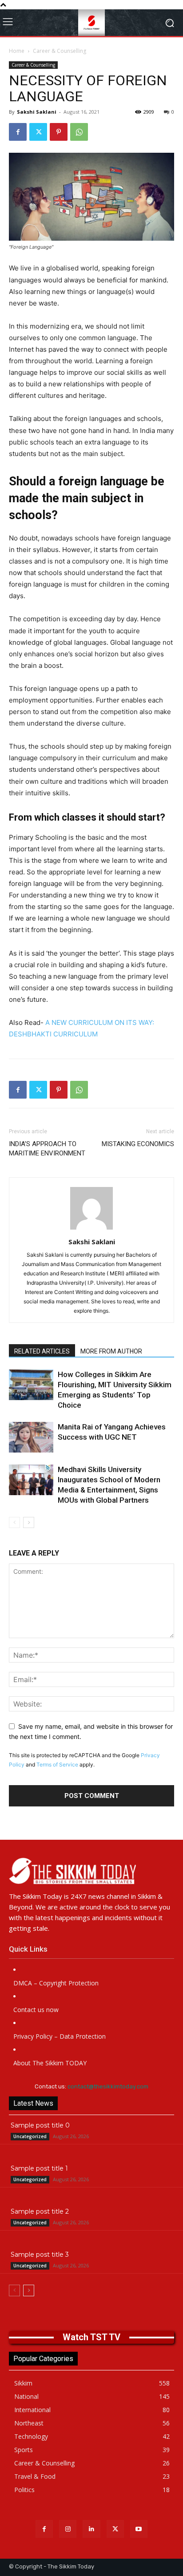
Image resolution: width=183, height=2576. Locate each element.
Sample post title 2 (40, 2211)
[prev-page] (14, 1522)
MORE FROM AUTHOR (111, 1351)
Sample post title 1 (39, 2168)
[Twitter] (38, 132)
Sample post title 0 (40, 2125)
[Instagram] (68, 2529)
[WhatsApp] (79, 132)
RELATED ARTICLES (42, 1351)
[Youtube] (139, 2529)
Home (17, 51)
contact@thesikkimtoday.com (108, 2086)
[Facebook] (18, 132)
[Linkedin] (91, 2529)
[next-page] (29, 1522)
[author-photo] (91, 1229)
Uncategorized (30, 2136)
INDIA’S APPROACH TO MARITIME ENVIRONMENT (47, 1149)
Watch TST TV (91, 2337)
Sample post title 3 (40, 2254)
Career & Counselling (60, 51)
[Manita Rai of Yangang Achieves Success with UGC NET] (31, 1437)
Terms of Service (57, 1764)
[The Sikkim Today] (91, 1871)
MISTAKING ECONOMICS (138, 1144)
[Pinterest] (59, 132)
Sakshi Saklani (37, 112)
